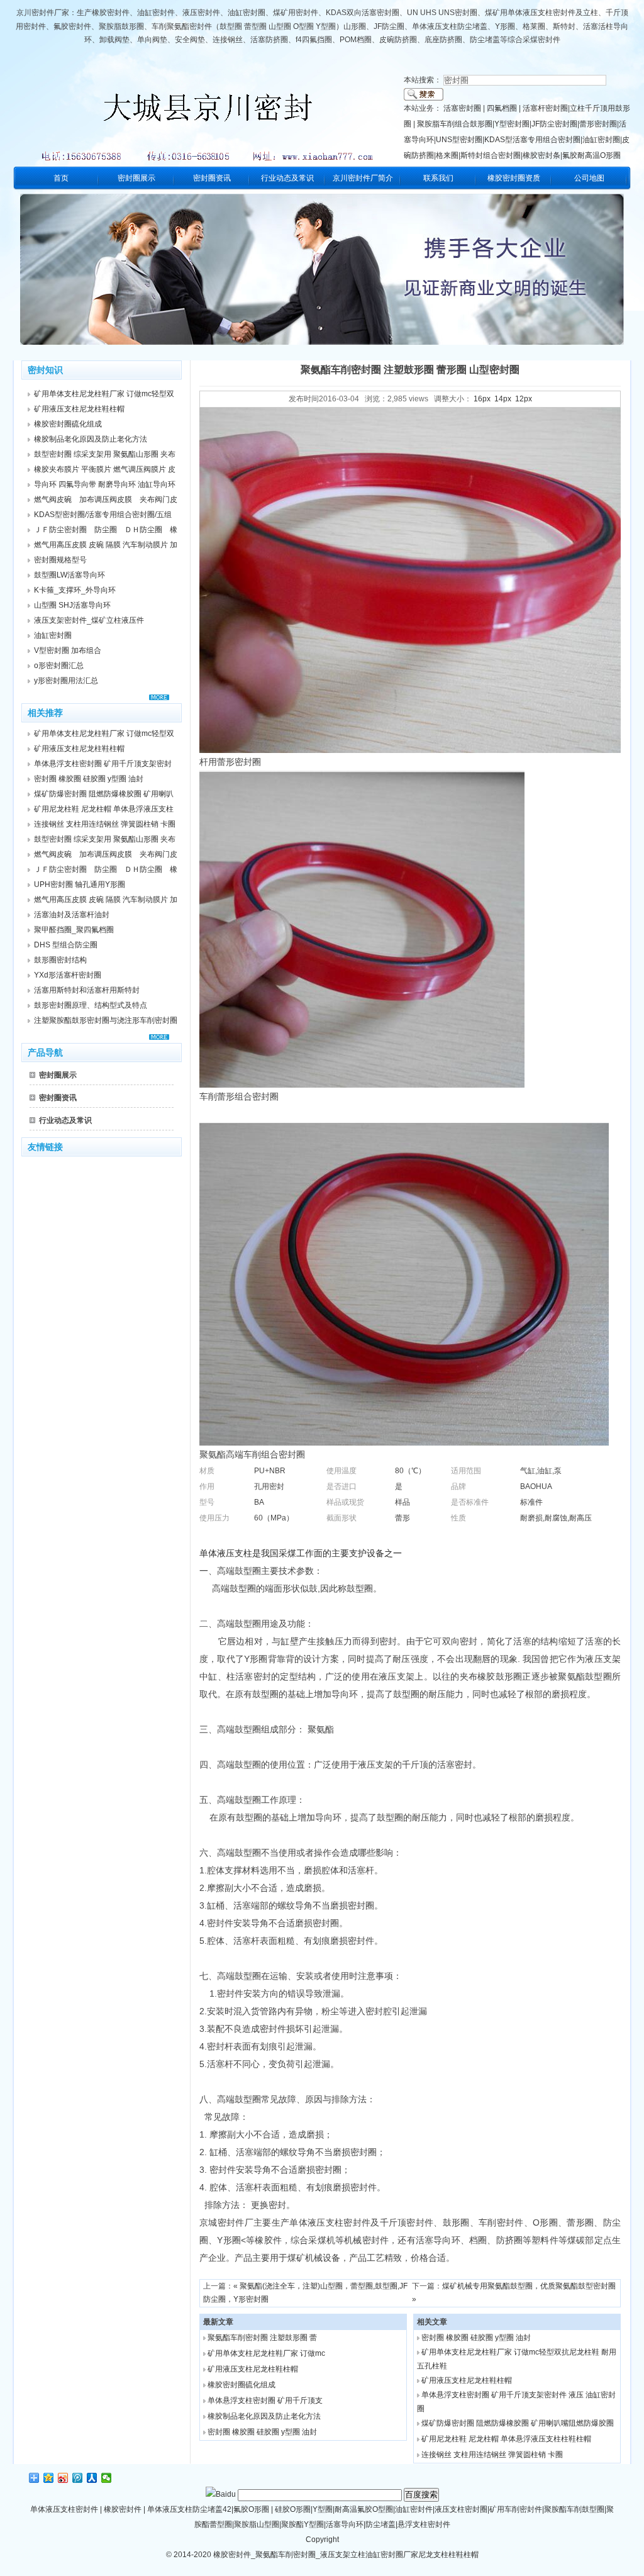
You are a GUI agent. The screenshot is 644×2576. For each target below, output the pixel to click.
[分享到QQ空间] (49, 2478)
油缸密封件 (414, 2509)
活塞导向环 (345, 2524)
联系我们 (438, 178)
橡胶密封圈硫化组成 (241, 2385)
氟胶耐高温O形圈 (591, 155)
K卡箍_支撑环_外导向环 (75, 590)
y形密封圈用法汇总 (66, 681)
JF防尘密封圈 (554, 124)
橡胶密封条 (541, 155)
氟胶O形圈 (251, 2509)
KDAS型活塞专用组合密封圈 (532, 140)
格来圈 (447, 155)
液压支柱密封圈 (461, 2509)
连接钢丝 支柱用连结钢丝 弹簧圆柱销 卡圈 (492, 2455)
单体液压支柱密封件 (64, 2509)
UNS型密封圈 (459, 140)
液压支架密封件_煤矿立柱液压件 (89, 620)
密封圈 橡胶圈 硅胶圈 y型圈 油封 (262, 2432)
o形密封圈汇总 (59, 666)
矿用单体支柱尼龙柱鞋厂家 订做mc (266, 2353)
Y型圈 (323, 2509)
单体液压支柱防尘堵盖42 (189, 2509)
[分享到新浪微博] (63, 2478)
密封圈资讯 (212, 178)
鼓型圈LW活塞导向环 (69, 575)
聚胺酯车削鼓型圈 (574, 2509)
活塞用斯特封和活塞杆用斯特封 (87, 990)
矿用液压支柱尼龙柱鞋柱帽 (253, 2369)
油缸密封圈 (601, 140)
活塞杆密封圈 (545, 108)
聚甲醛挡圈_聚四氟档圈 (74, 930)
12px (524, 399)
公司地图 (589, 178)
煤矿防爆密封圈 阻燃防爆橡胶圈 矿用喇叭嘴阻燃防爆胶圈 (518, 2423)
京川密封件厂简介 (363, 178)
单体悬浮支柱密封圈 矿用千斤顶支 (265, 2400)
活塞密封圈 (462, 108)
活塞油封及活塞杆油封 (72, 915)
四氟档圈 (502, 108)
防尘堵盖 (380, 2524)
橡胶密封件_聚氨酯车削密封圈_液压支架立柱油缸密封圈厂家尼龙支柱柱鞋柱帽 (345, 2555)
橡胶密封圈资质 (514, 178)
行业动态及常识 (287, 178)
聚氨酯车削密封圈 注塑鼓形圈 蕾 (262, 2338)
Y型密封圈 (512, 124)
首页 (61, 178)
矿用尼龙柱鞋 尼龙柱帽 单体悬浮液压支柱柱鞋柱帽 (506, 2439)
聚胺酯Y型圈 (303, 2524)
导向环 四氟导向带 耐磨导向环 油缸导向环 (105, 484)
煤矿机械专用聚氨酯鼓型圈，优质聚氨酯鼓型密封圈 (529, 2286)
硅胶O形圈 (293, 2509)
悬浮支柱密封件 (424, 2524)
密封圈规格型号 (60, 560)
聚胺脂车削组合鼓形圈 (455, 124)
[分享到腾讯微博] (78, 2478)
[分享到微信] (107, 2478)
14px (503, 399)
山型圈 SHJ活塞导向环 (72, 605)
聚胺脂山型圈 (257, 2524)
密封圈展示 (136, 178)
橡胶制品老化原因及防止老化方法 (264, 2416)
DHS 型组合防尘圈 (66, 945)
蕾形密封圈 (598, 124)
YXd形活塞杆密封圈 (68, 975)
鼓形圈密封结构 (60, 960)
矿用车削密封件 (516, 2509)
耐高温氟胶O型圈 (364, 2509)
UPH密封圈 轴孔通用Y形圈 (80, 884)
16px (482, 399)
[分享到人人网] (92, 2478)
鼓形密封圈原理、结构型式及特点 (91, 1005)
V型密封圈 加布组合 (68, 650)
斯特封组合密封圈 (491, 155)
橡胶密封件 (123, 2509)
